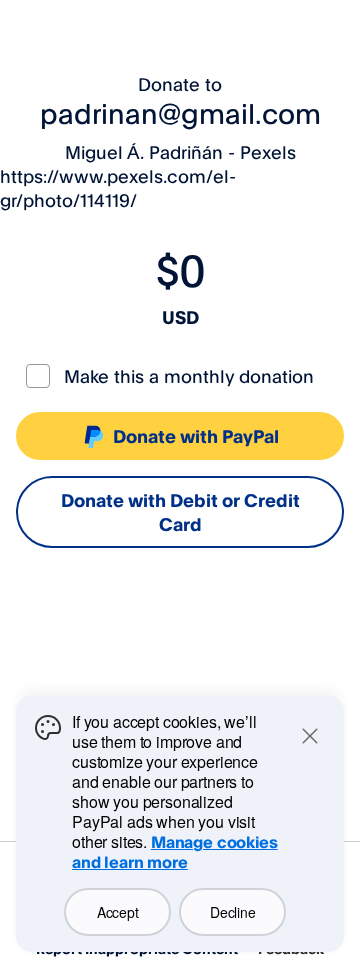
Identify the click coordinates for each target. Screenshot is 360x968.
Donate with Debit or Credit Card (180, 512)
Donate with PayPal (196, 436)
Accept (117, 912)
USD (180, 317)
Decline (232, 912)
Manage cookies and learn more (175, 852)
